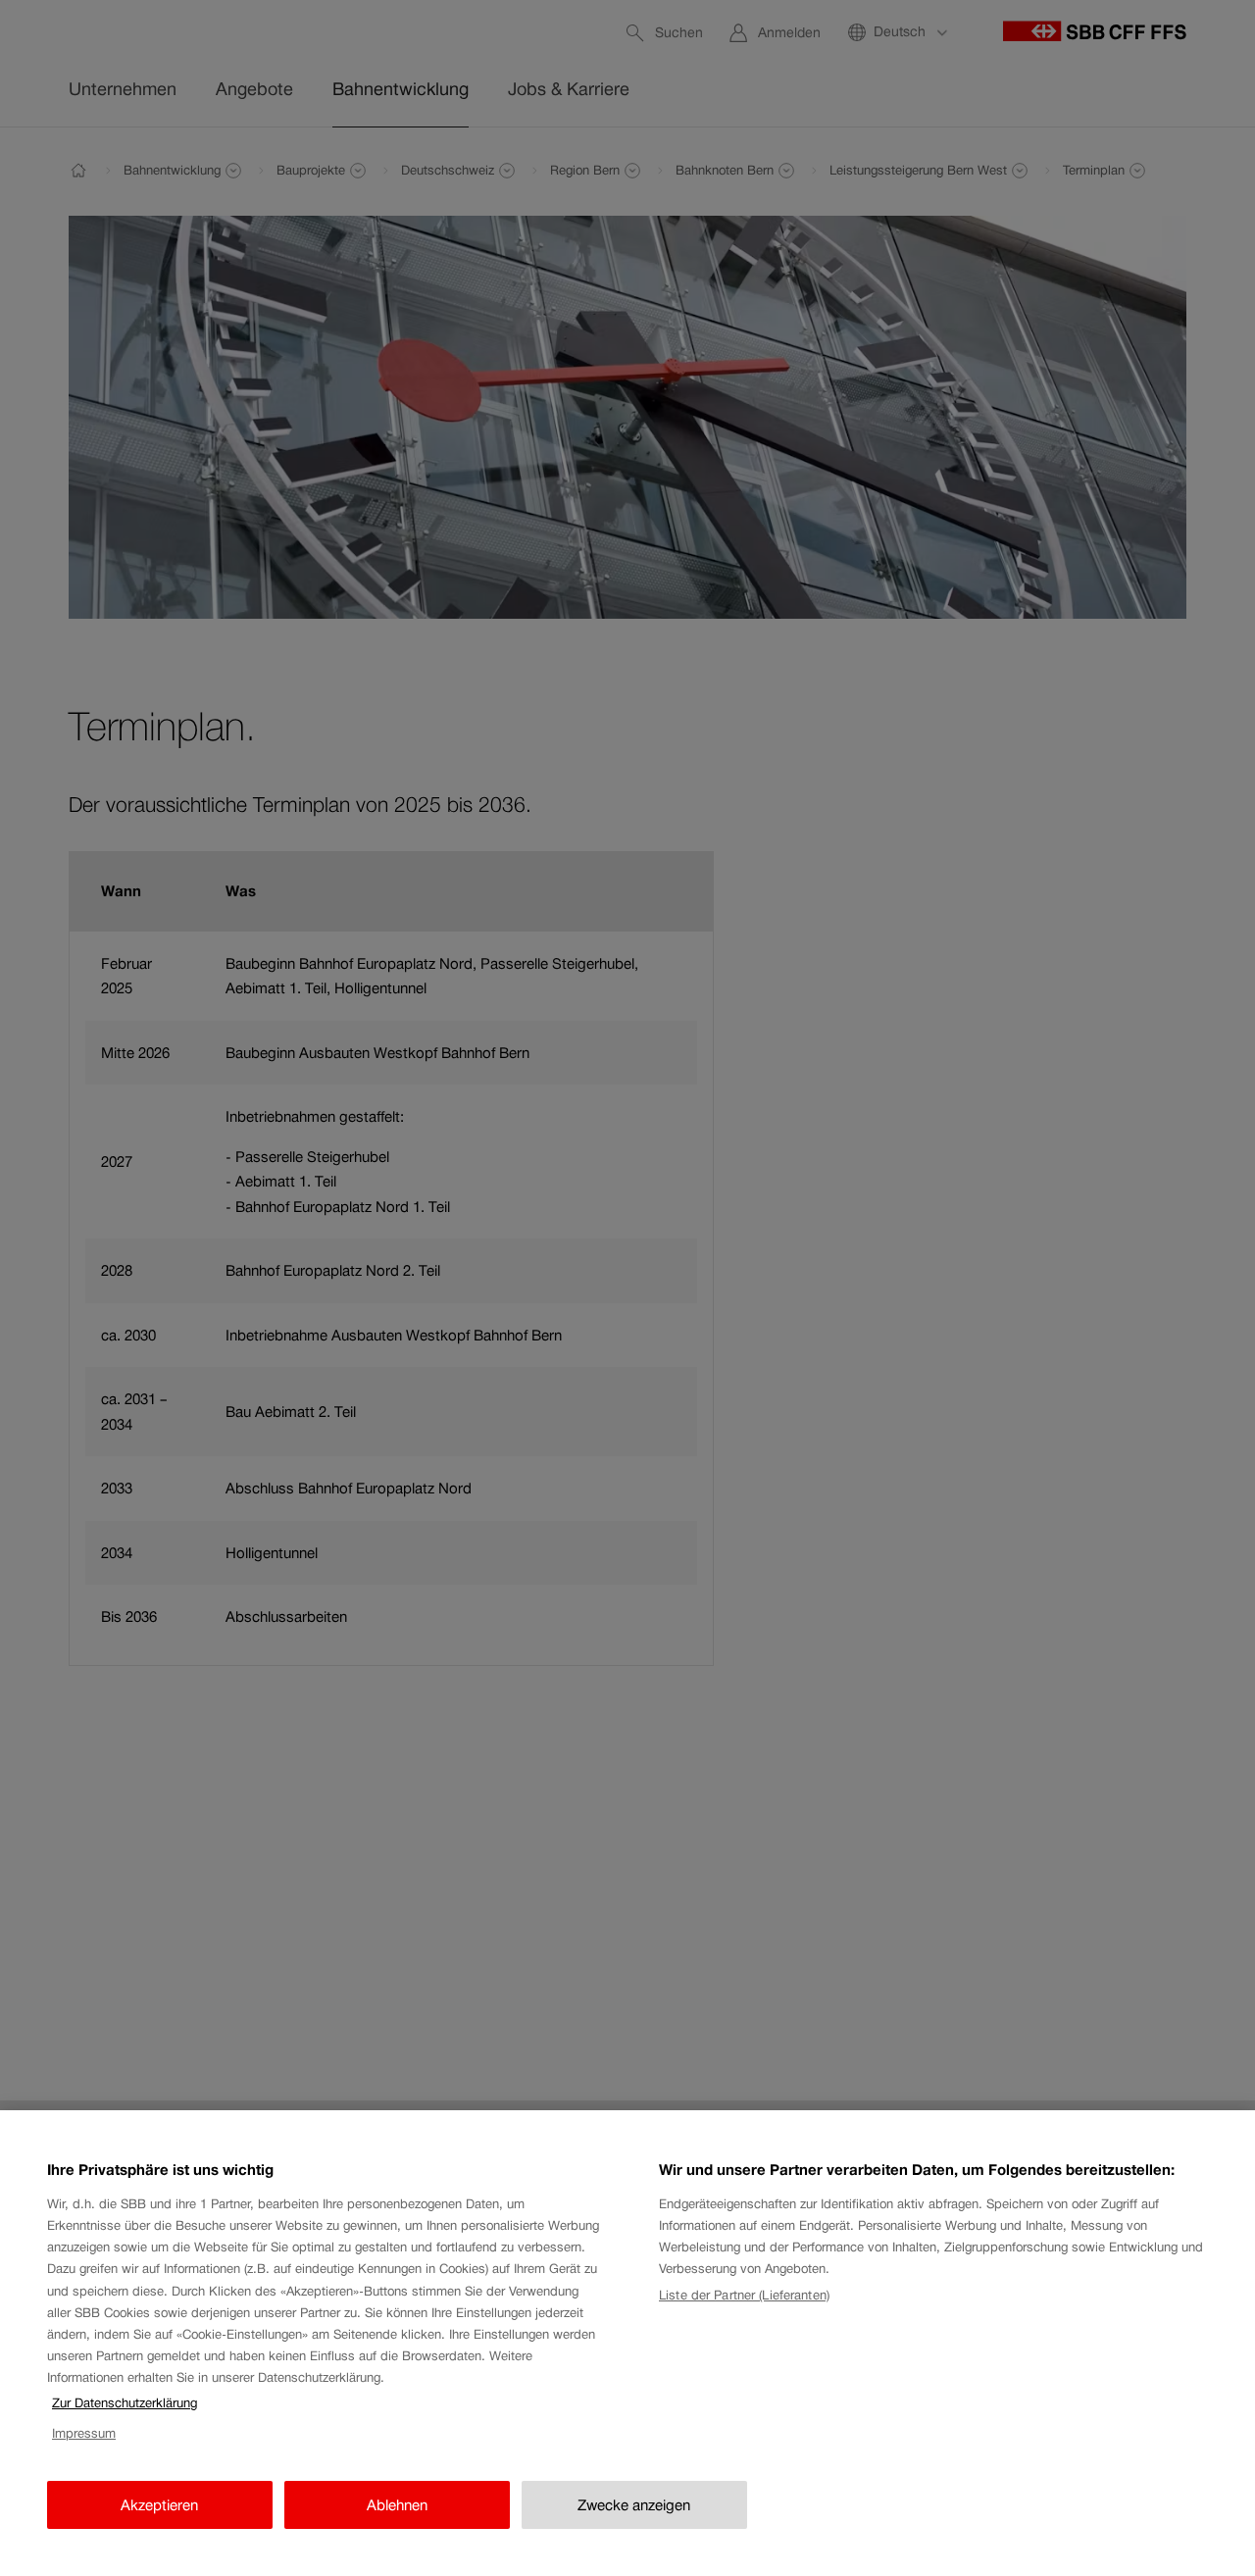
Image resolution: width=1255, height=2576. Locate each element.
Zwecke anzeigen (634, 2505)
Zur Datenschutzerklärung (125, 2403)
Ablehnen (397, 2505)
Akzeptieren (159, 2505)
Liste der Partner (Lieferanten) (744, 2295)
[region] (627, 2343)
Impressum (84, 2433)
